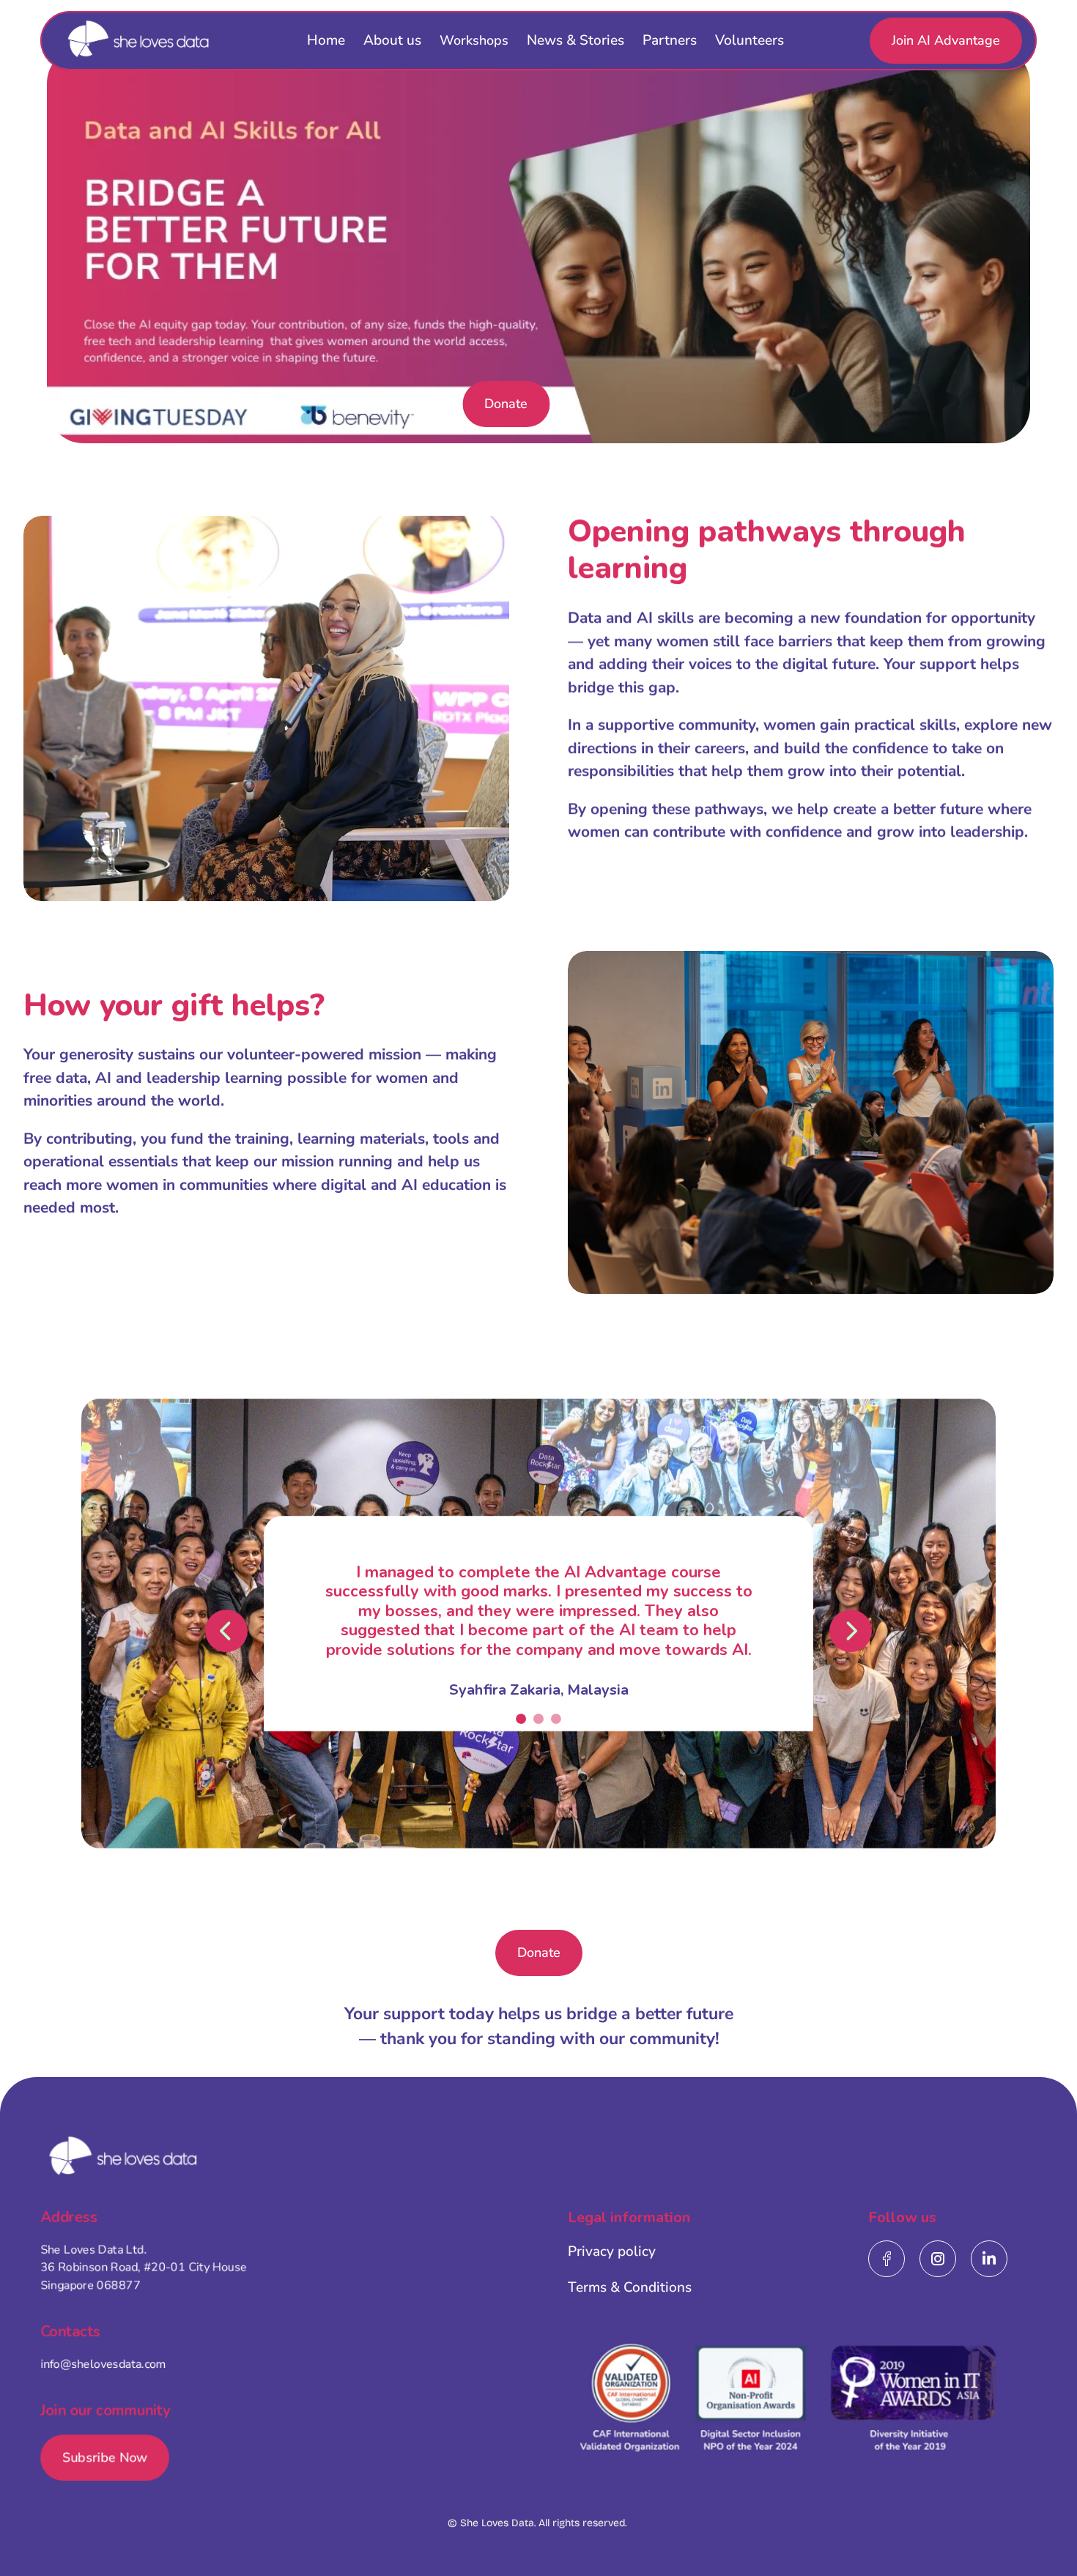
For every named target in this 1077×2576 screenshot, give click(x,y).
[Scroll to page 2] (538, 1719)
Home (326, 40)
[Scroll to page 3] (554, 1719)
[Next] (851, 1631)
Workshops (474, 40)
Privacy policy (612, 2251)
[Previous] (226, 1631)
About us (392, 40)
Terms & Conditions (630, 2287)
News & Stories (575, 40)
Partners (670, 40)
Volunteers (750, 40)
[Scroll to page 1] (523, 1719)
